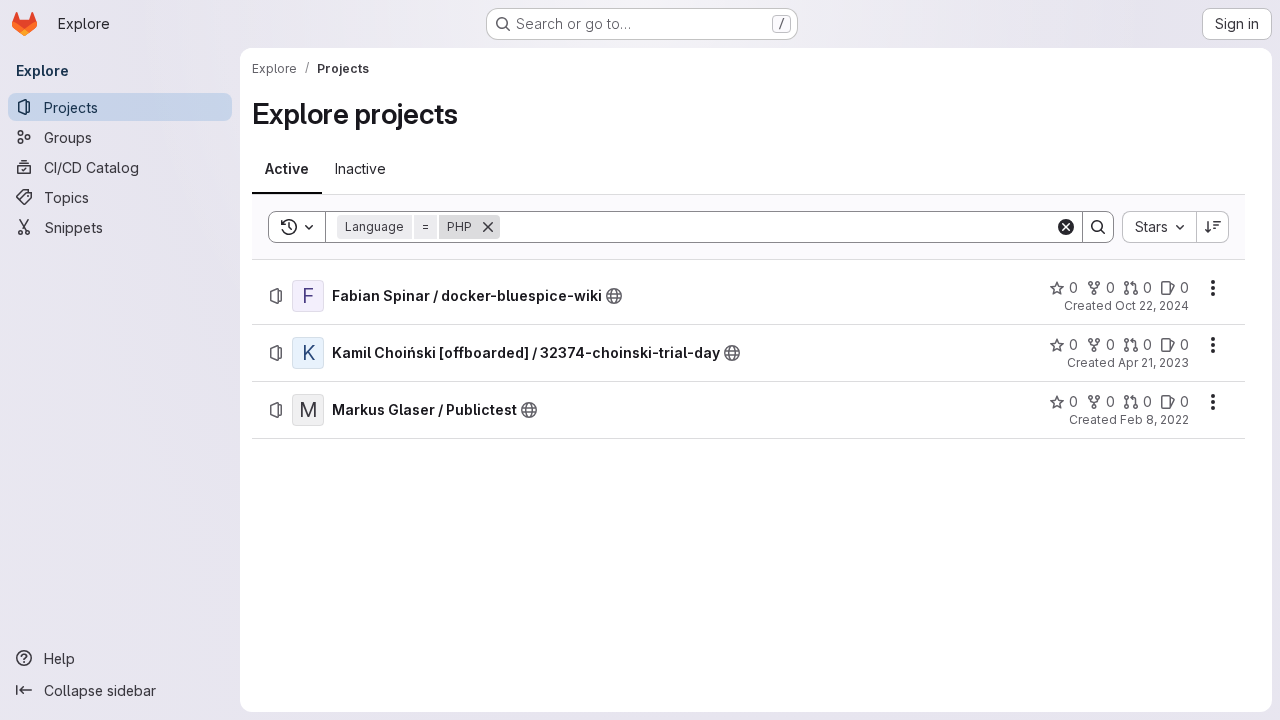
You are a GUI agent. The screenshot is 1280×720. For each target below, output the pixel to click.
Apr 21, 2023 (1153, 362)
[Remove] (488, 227)
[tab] (287, 169)
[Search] (1098, 227)
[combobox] (1159, 227)
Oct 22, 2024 (1152, 305)
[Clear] (1066, 227)
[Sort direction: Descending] (1213, 227)
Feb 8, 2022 (1154, 419)
